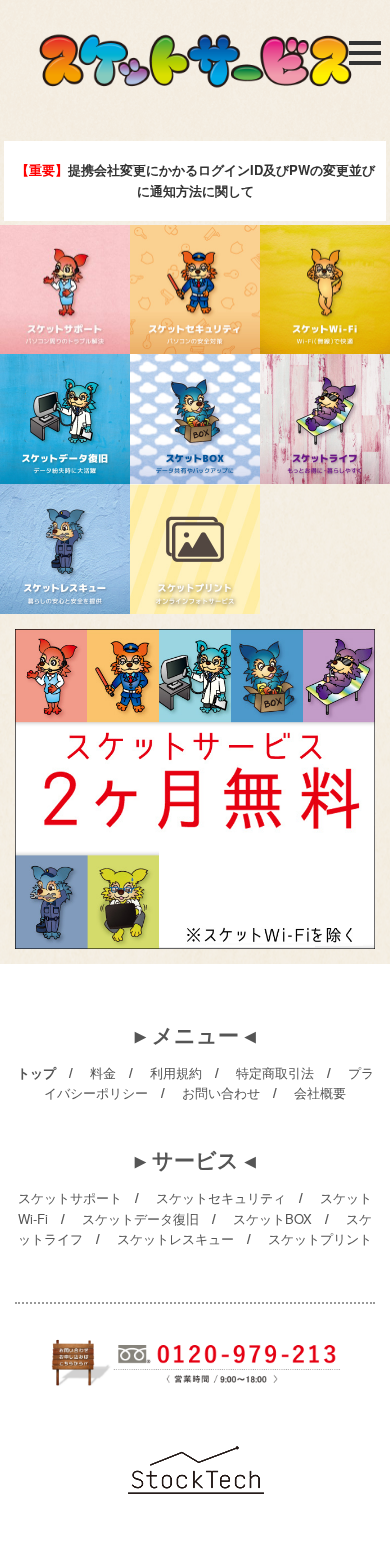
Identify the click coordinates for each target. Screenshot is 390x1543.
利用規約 (176, 1072)
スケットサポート (70, 1197)
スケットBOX (272, 1218)
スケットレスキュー (175, 1238)
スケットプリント (320, 1238)
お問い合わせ (221, 1092)
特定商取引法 (275, 1072)
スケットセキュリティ (221, 1197)
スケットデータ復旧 (140, 1218)
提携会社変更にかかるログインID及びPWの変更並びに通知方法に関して (195, 180)
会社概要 (320, 1092)
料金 (103, 1072)
